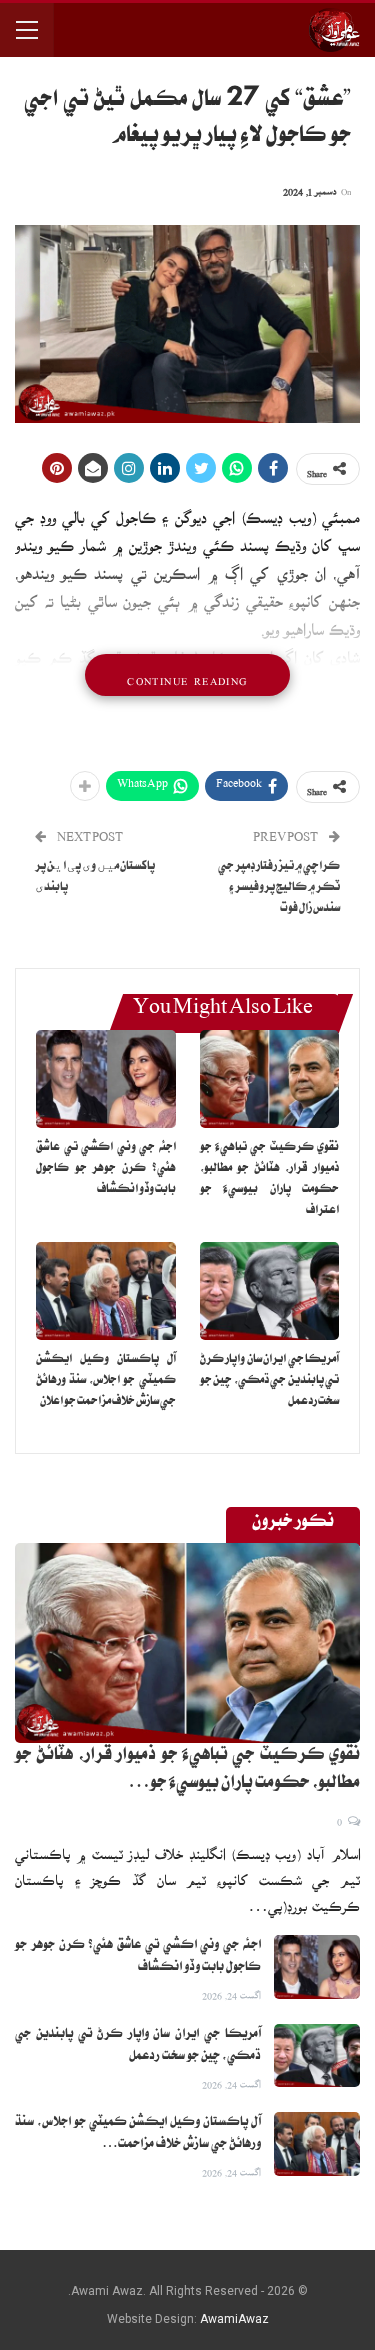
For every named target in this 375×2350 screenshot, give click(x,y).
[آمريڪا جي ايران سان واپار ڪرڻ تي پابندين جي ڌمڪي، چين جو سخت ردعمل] (270, 1291)
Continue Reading (187, 675)
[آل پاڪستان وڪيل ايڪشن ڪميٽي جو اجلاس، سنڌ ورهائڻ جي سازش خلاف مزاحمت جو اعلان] (106, 1291)
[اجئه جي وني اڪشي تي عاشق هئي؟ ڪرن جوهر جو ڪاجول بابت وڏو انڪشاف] (106, 1079)
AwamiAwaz (234, 2319)
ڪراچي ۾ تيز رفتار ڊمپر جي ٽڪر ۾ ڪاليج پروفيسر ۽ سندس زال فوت (279, 888)
